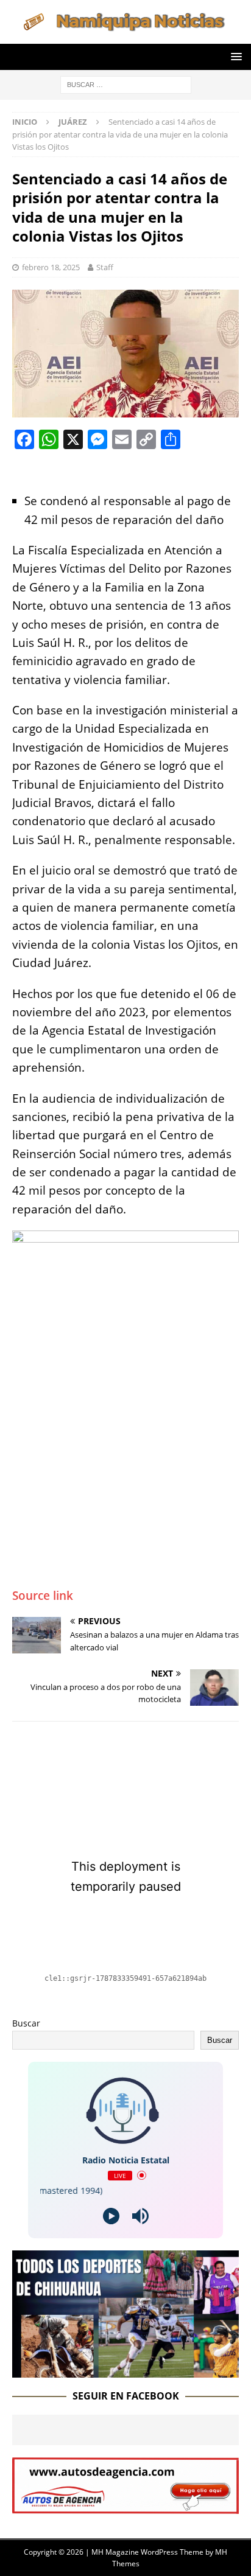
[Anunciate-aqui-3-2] (125, 2507)
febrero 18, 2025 (51, 267)
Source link (43, 1596)
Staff (105, 267)
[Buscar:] (126, 84)
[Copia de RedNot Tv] (125, 2371)
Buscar (26, 2023)
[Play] (111, 2216)
